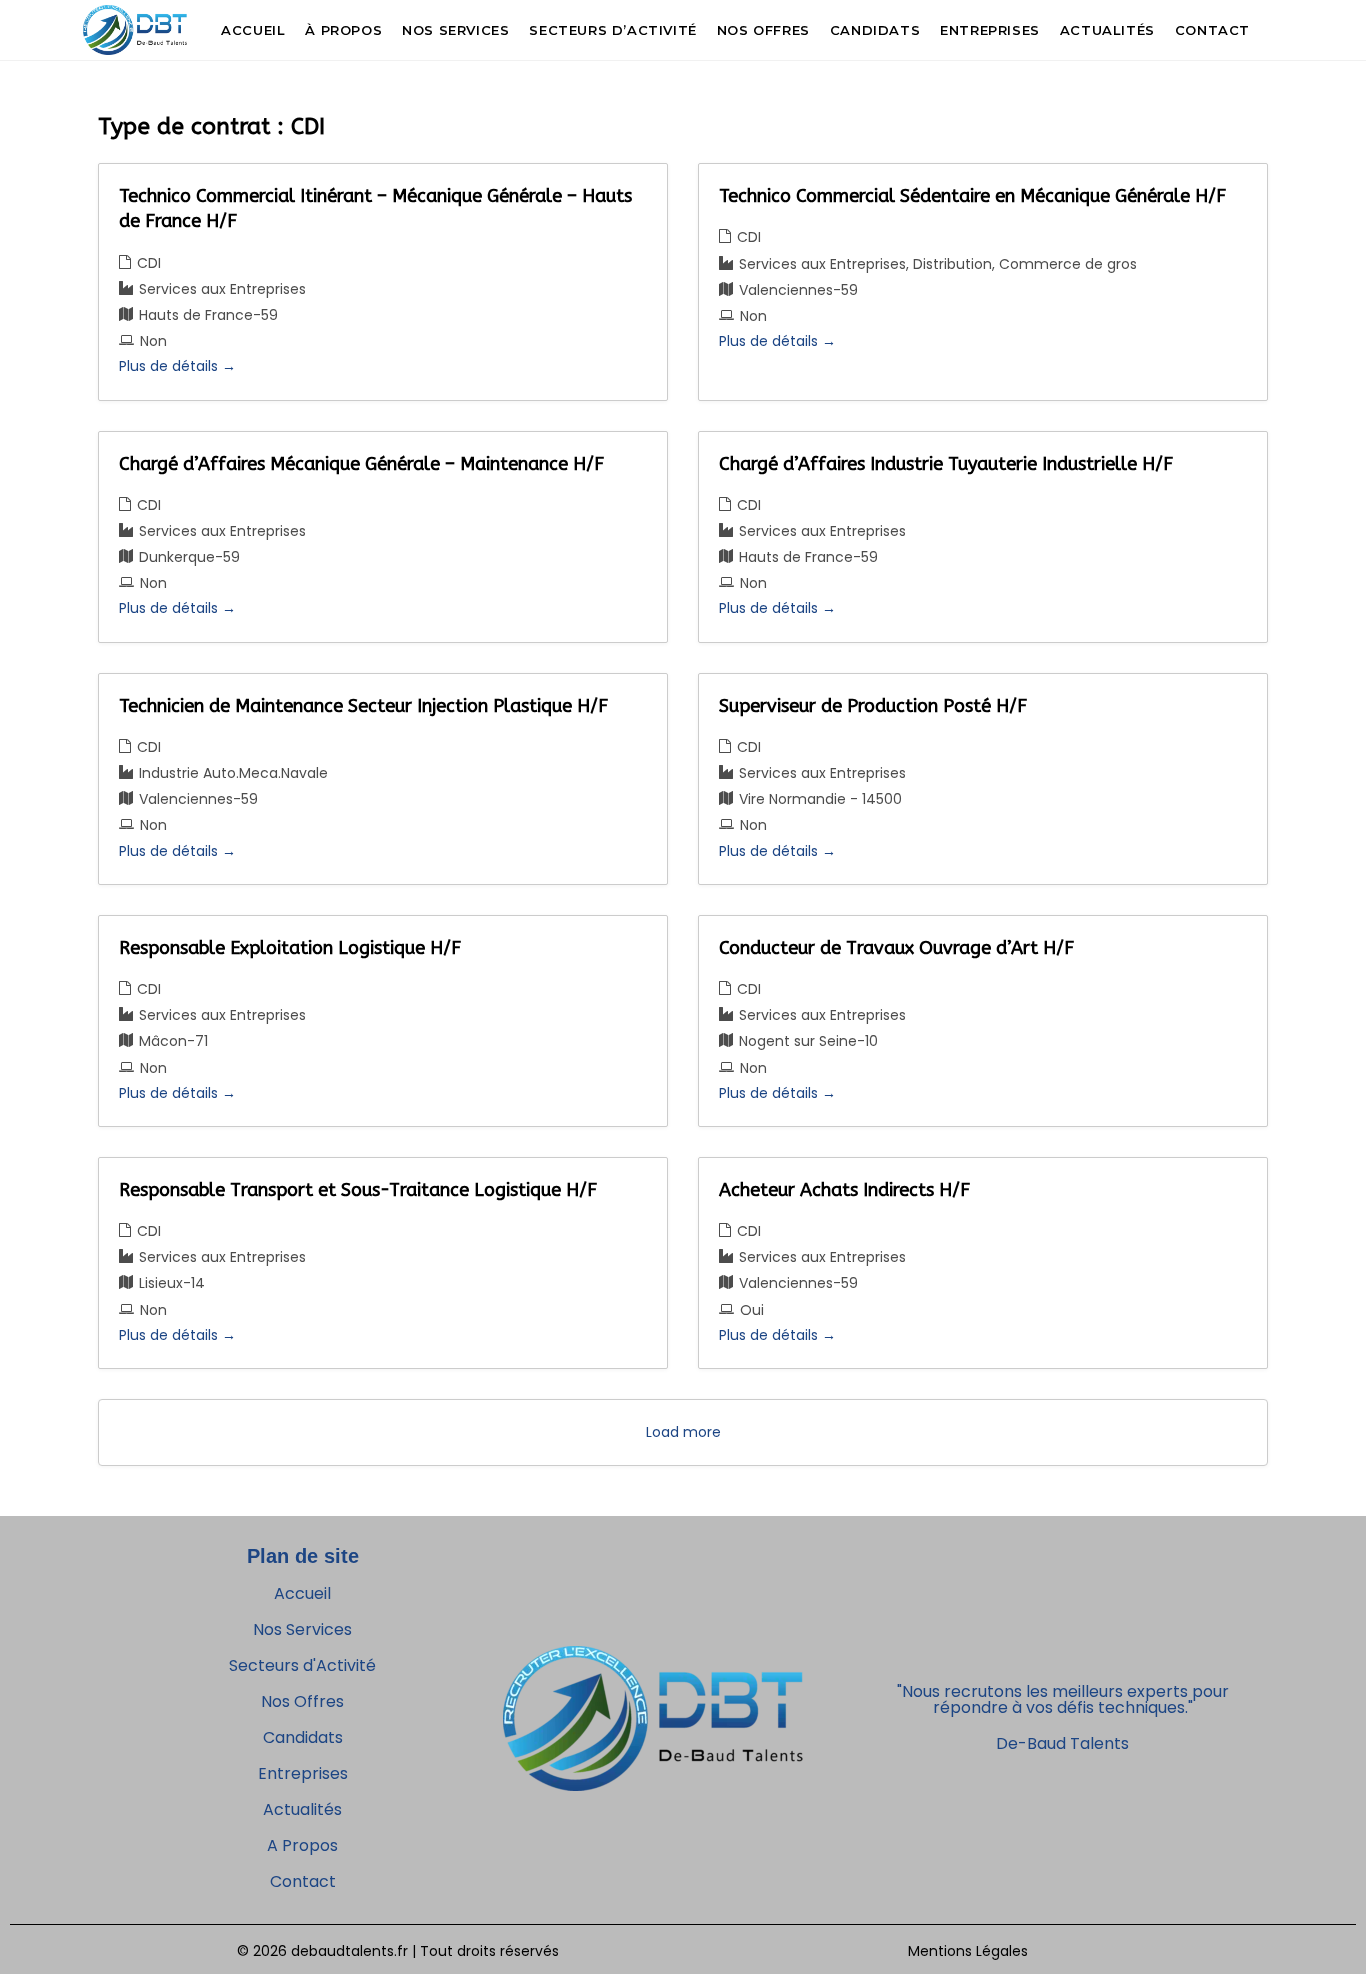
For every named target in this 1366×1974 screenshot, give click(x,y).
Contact (303, 1881)
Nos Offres (302, 1701)
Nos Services (302, 1629)
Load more (683, 1432)
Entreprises (303, 1773)
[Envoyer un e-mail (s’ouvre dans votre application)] (1279, 28)
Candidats (303, 1737)
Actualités (302, 1809)
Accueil (302, 1593)
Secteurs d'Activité (302, 1665)
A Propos (302, 1845)
